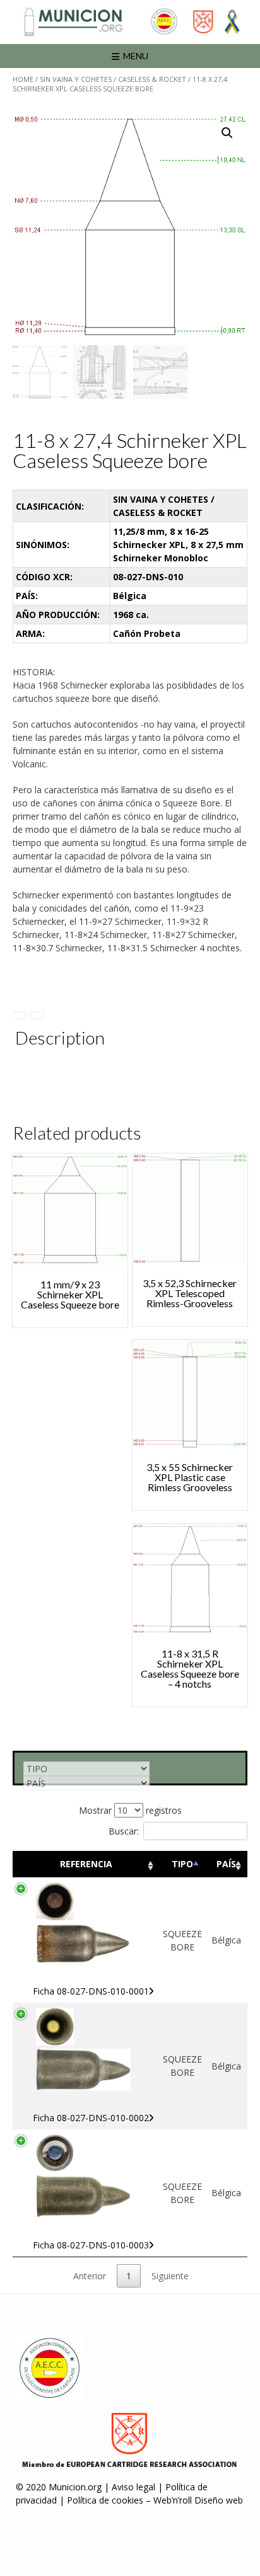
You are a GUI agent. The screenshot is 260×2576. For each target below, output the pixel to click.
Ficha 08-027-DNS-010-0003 (91, 2245)
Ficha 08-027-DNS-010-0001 (91, 1991)
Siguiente (170, 2276)
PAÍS (226, 1864)
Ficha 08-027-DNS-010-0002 (91, 2118)
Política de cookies (105, 2500)
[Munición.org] (130, 22)
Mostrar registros (130, 1810)
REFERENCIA (86, 1864)
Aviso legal (133, 2487)
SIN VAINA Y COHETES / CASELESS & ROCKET (113, 79)
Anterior (90, 2276)
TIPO (182, 1864)
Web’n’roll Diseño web (198, 2500)
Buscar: (124, 1831)
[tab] (20, 1016)
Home (23, 79)
